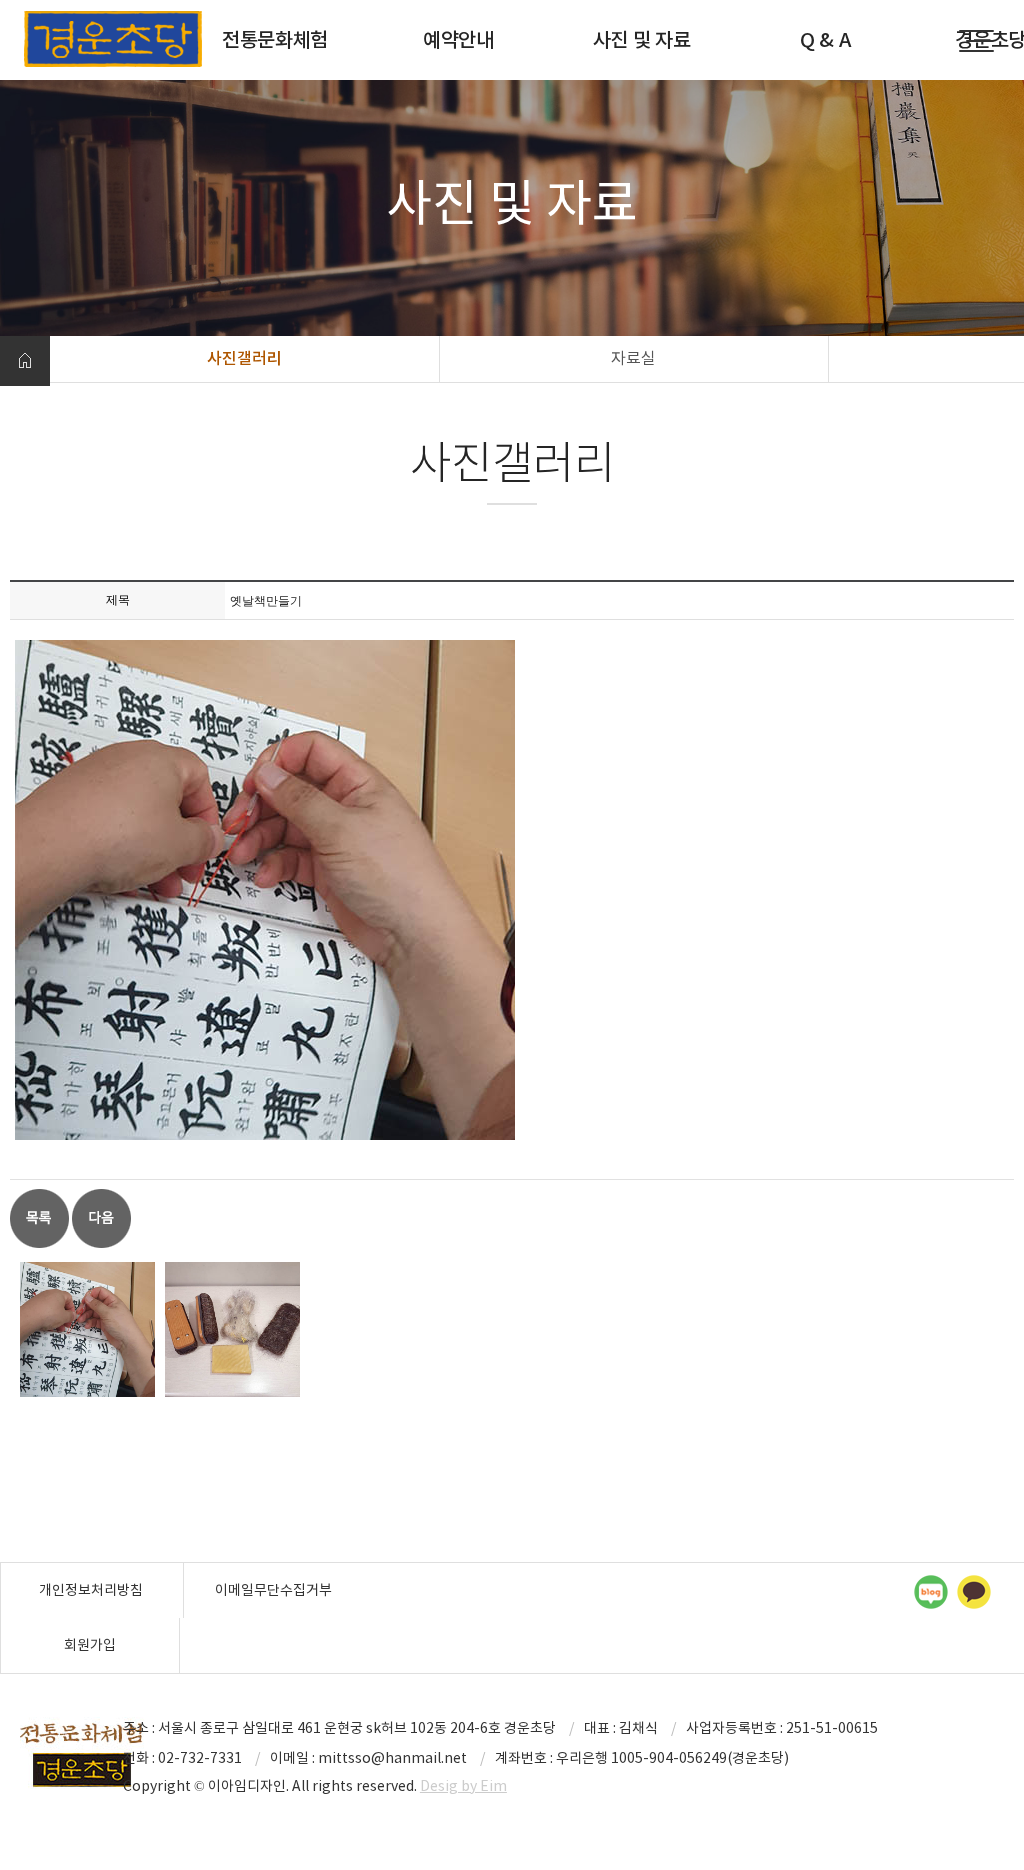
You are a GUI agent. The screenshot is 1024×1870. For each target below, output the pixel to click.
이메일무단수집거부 (273, 1590)
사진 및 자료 (642, 40)
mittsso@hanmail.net (392, 1758)
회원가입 (90, 1645)
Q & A (825, 40)
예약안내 (458, 40)
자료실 (633, 358)
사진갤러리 (244, 358)
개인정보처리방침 (91, 1590)
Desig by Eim (463, 1786)
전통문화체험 (275, 40)
